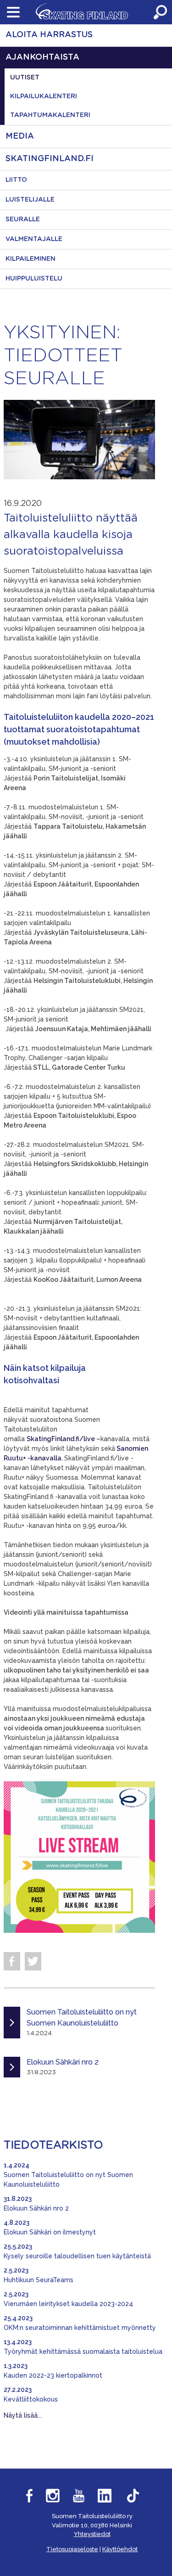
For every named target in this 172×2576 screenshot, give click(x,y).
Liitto (16, 180)
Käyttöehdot (120, 2549)
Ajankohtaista (42, 57)
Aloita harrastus (49, 35)
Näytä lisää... (23, 2415)
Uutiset (25, 78)
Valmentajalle (34, 239)
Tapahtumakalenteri (50, 115)
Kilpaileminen (31, 259)
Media (20, 136)
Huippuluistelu (34, 279)
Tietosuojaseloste (72, 2549)
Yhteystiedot (92, 2534)
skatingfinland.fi (50, 159)
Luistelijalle (30, 200)
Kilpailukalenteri (44, 96)
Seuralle (23, 219)
